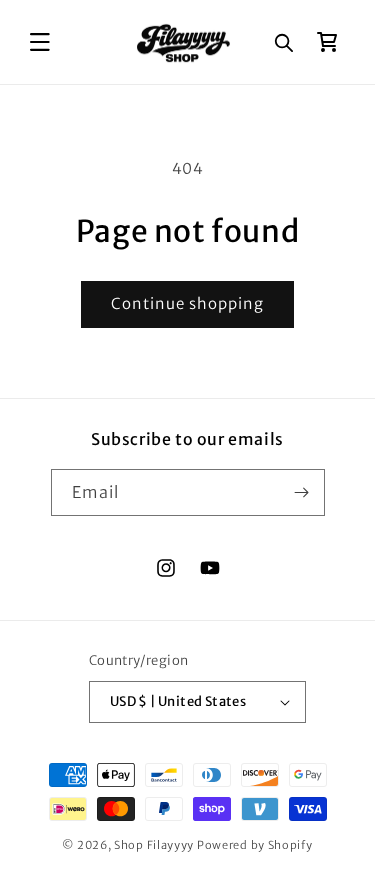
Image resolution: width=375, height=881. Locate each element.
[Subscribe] (302, 492)
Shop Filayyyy (154, 845)
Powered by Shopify (255, 845)
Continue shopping (187, 303)
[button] (40, 42)
